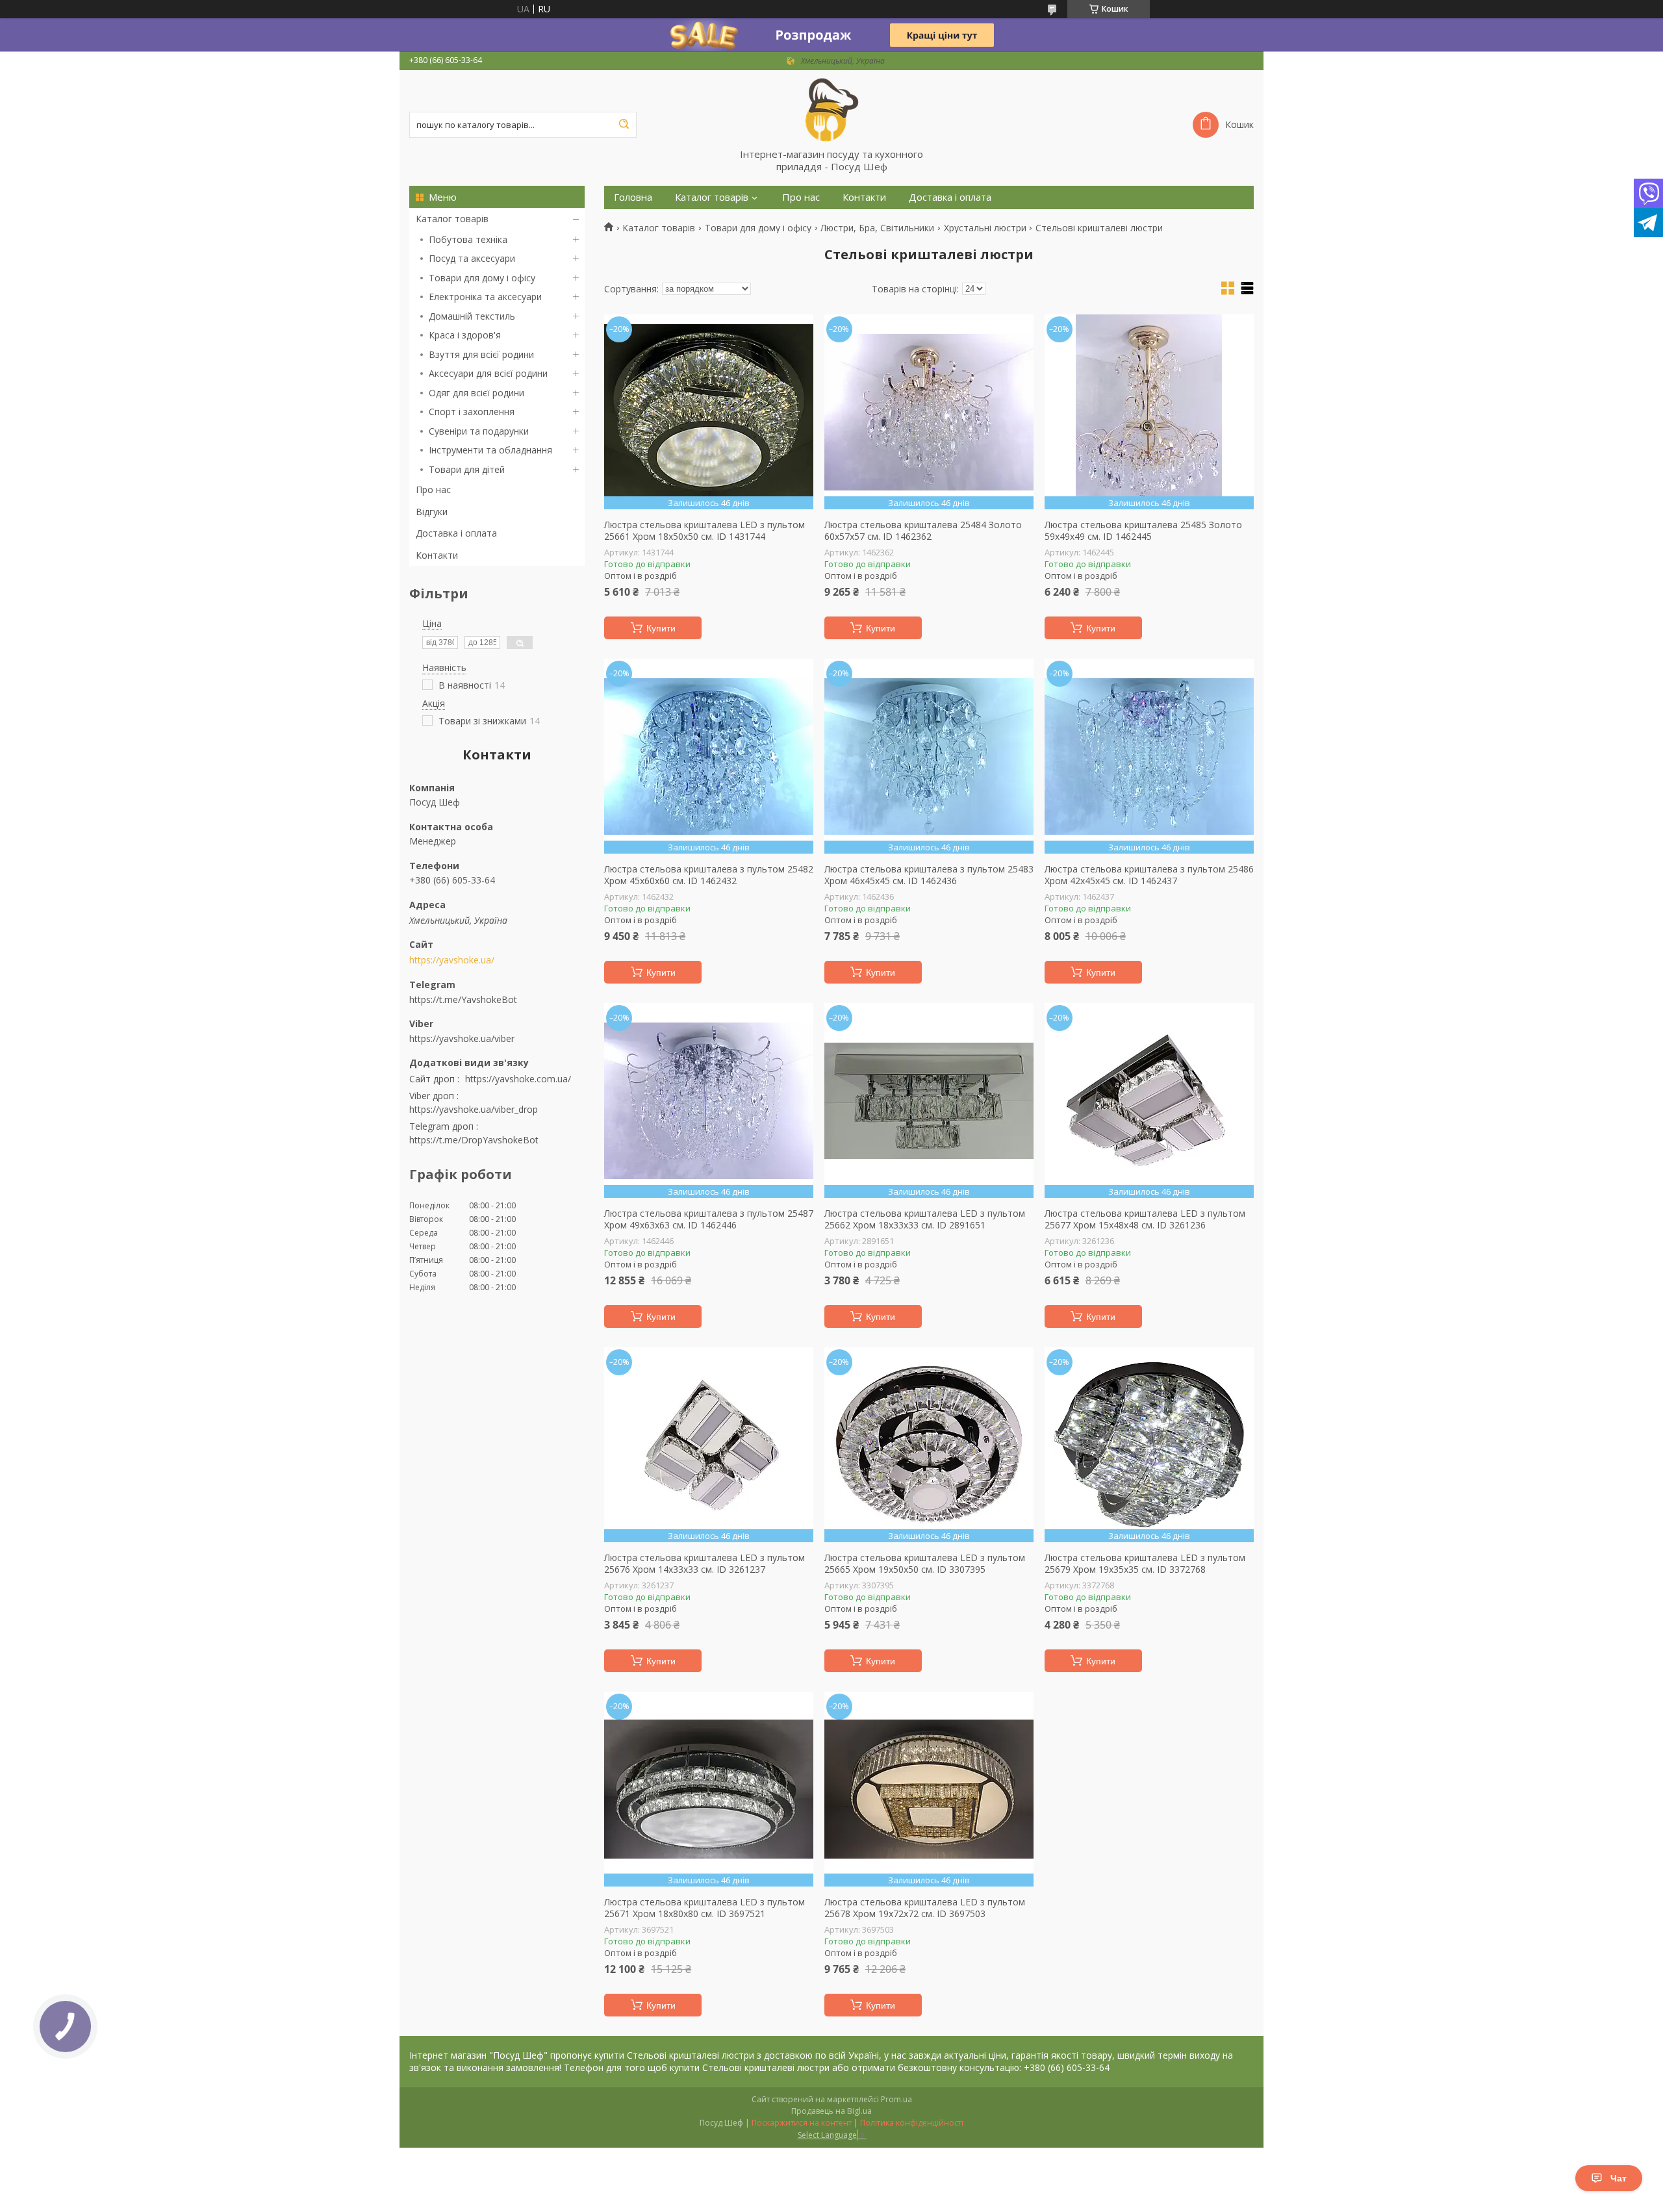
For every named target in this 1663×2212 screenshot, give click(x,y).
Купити (661, 628)
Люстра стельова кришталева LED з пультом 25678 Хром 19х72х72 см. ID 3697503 (925, 1908)
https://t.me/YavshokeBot (463, 999)
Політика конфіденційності (912, 2123)
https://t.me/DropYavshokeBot (474, 1140)
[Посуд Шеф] (831, 109)
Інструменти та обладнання (490, 450)
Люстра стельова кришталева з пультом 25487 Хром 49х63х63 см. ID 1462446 (709, 1219)
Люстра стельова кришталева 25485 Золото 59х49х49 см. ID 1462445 (1143, 530)
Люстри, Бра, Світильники (877, 228)
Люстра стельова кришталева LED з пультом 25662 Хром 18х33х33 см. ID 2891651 (925, 1219)
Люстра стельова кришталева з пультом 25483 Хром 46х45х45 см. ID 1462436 (929, 875)
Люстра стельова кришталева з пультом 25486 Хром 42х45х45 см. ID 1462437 (1149, 875)
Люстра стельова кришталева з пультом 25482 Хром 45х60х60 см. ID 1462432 (709, 875)
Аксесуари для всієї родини (488, 373)
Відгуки (432, 512)
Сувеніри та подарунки (479, 431)
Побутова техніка (468, 239)
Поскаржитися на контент (802, 2123)
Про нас (433, 489)
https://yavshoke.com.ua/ (518, 1079)
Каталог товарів (452, 219)
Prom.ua (896, 2099)
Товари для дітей (467, 469)
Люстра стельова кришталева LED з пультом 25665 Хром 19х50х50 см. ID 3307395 (925, 1563)
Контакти (437, 555)
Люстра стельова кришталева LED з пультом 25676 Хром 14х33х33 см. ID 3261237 (705, 1563)
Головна (633, 197)
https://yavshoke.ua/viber (462, 1038)
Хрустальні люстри (985, 228)
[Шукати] (624, 125)
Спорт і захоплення (472, 412)
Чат (1619, 2178)
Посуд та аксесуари (472, 258)
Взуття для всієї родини (481, 354)
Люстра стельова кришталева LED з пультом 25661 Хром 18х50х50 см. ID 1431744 (705, 530)
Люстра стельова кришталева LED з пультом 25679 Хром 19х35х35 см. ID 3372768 (1145, 1563)
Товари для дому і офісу (482, 278)
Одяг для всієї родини (476, 393)
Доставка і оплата (456, 533)
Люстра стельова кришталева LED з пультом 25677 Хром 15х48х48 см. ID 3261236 (1145, 1219)
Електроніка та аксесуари (485, 297)
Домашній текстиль (472, 316)
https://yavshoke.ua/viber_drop (474, 1109)
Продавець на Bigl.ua (831, 2111)
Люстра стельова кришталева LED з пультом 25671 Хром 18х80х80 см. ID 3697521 (705, 1908)
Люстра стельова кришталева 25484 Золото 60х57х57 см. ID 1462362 (923, 530)
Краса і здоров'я (465, 335)
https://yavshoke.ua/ (452, 960)
